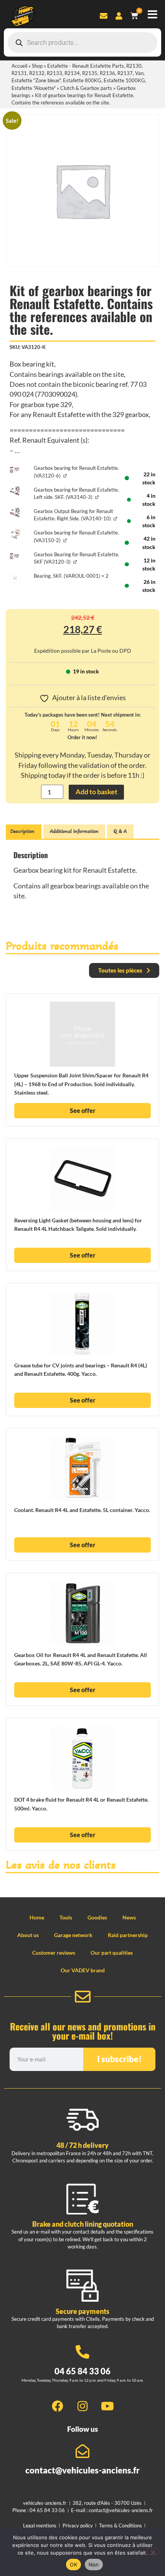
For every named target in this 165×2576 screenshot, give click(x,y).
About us (28, 1935)
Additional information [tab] (74, 831)
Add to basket (97, 792)
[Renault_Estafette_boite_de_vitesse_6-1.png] (15, 556)
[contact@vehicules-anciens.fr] (82, 2451)
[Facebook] (58, 2406)
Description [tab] (22, 831)
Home (37, 1917)
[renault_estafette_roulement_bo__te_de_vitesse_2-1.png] (15, 513)
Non (94, 2565)
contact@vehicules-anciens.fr (82, 2470)
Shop (37, 66)
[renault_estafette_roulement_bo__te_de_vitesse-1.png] (15, 491)
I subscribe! (119, 2059)
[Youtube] (107, 2406)
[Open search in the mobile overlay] (82, 42)
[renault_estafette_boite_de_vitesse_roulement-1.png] (15, 534)
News (129, 1917)
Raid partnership (128, 1935)
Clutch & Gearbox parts (86, 88)
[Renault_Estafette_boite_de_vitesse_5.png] (15, 470)
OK (73, 2565)
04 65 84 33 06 (82, 2371)
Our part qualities (112, 1953)
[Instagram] (82, 2406)
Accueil (19, 66)
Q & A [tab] (120, 831)
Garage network (73, 1935)
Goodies (97, 1917)
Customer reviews (54, 1953)
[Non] (153, 2552)
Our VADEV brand (83, 1970)
